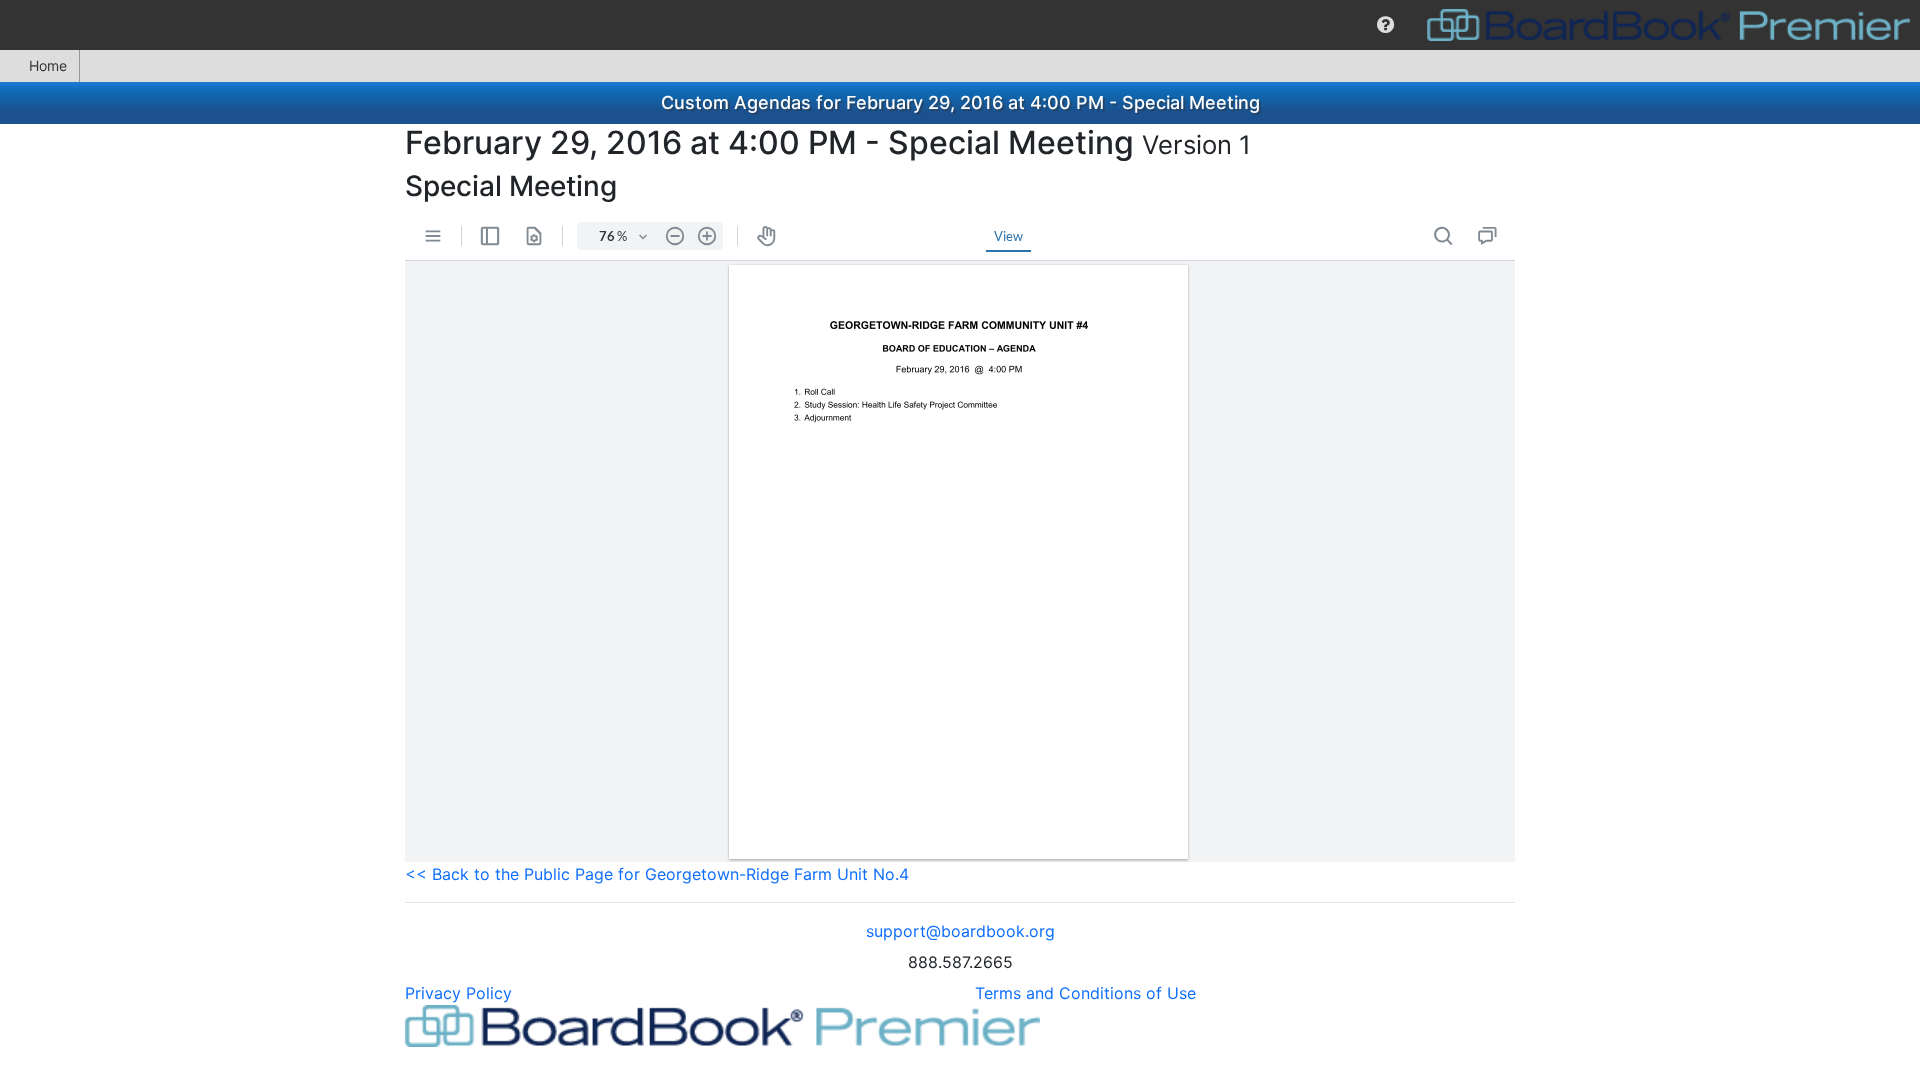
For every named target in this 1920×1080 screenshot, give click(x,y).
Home (48, 65)
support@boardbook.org (960, 931)
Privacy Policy (458, 993)
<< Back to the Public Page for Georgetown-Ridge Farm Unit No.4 (657, 874)
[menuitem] (1385, 25)
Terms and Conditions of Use (1085, 993)
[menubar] (960, 25)
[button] (1385, 25)
